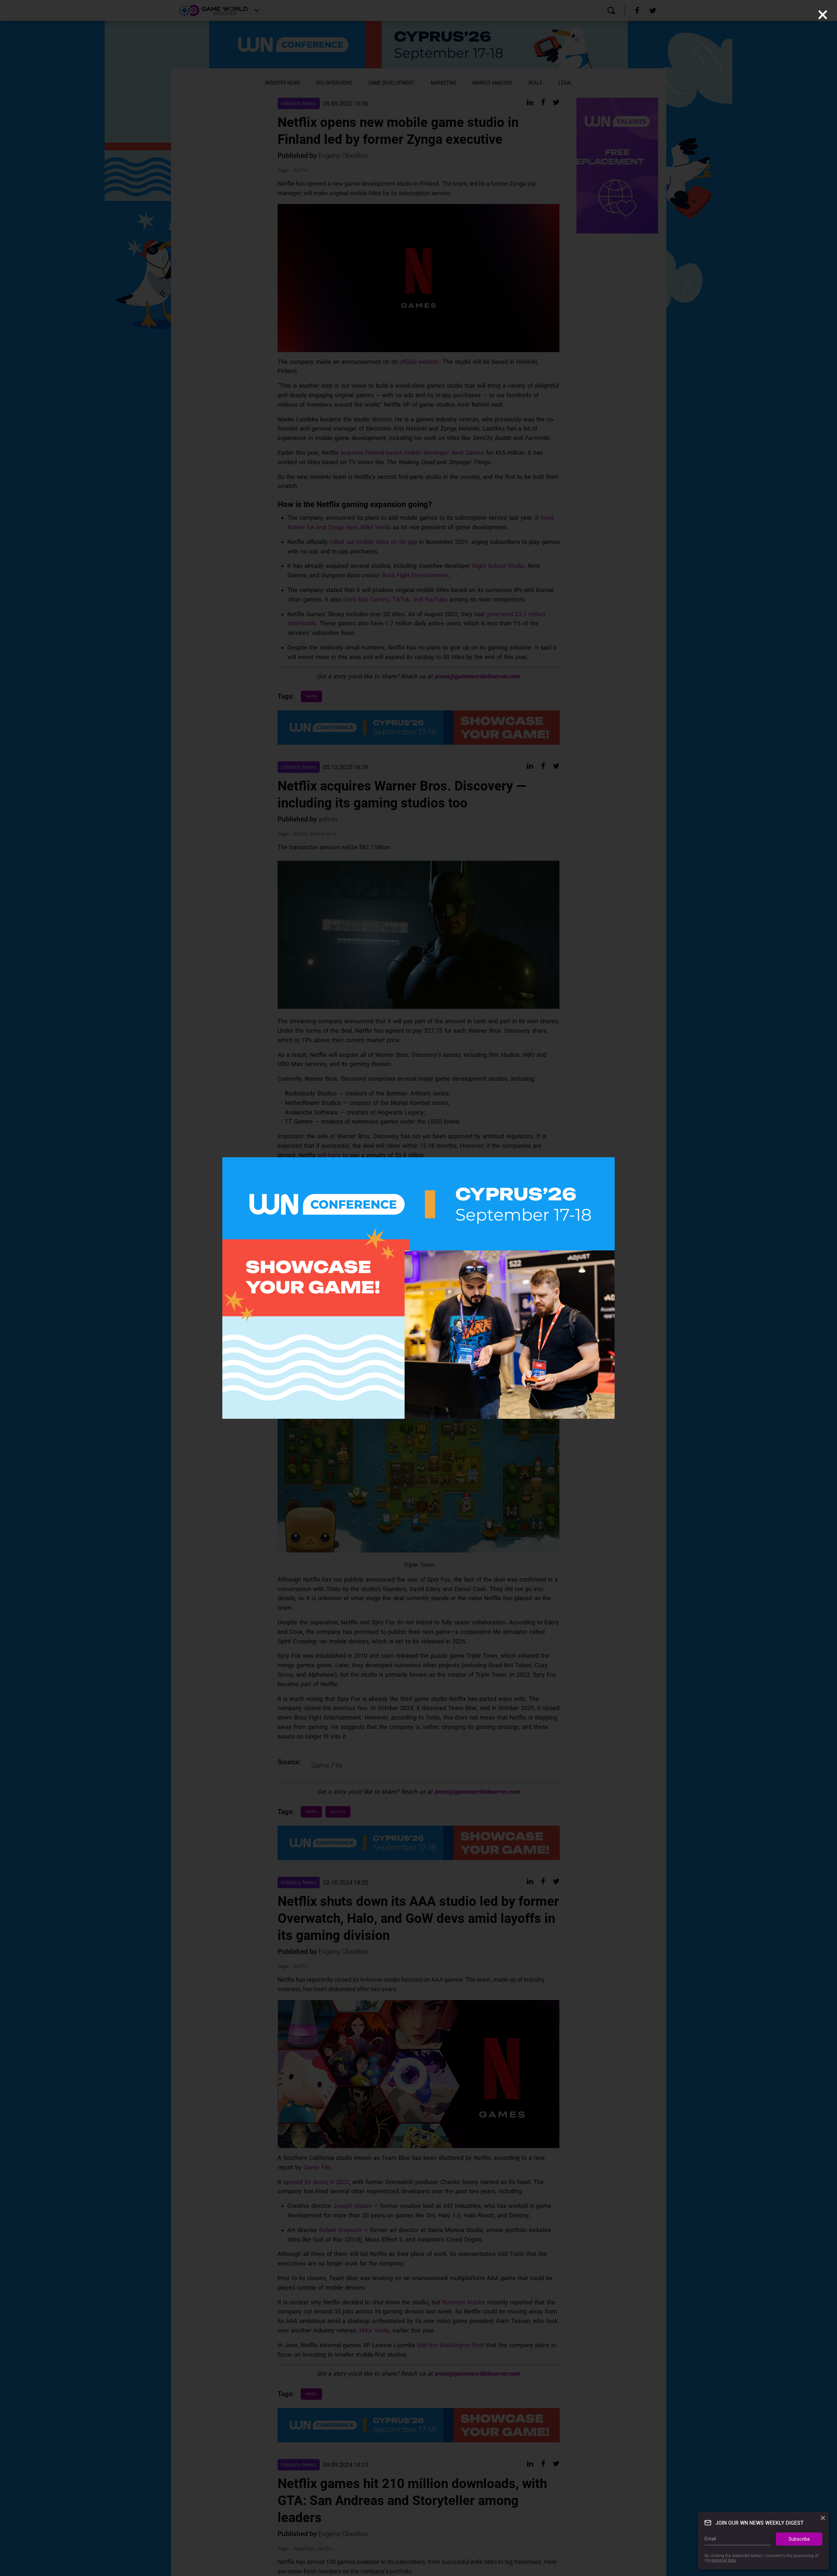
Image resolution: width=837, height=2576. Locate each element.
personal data (724, 2561)
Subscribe (799, 2539)
